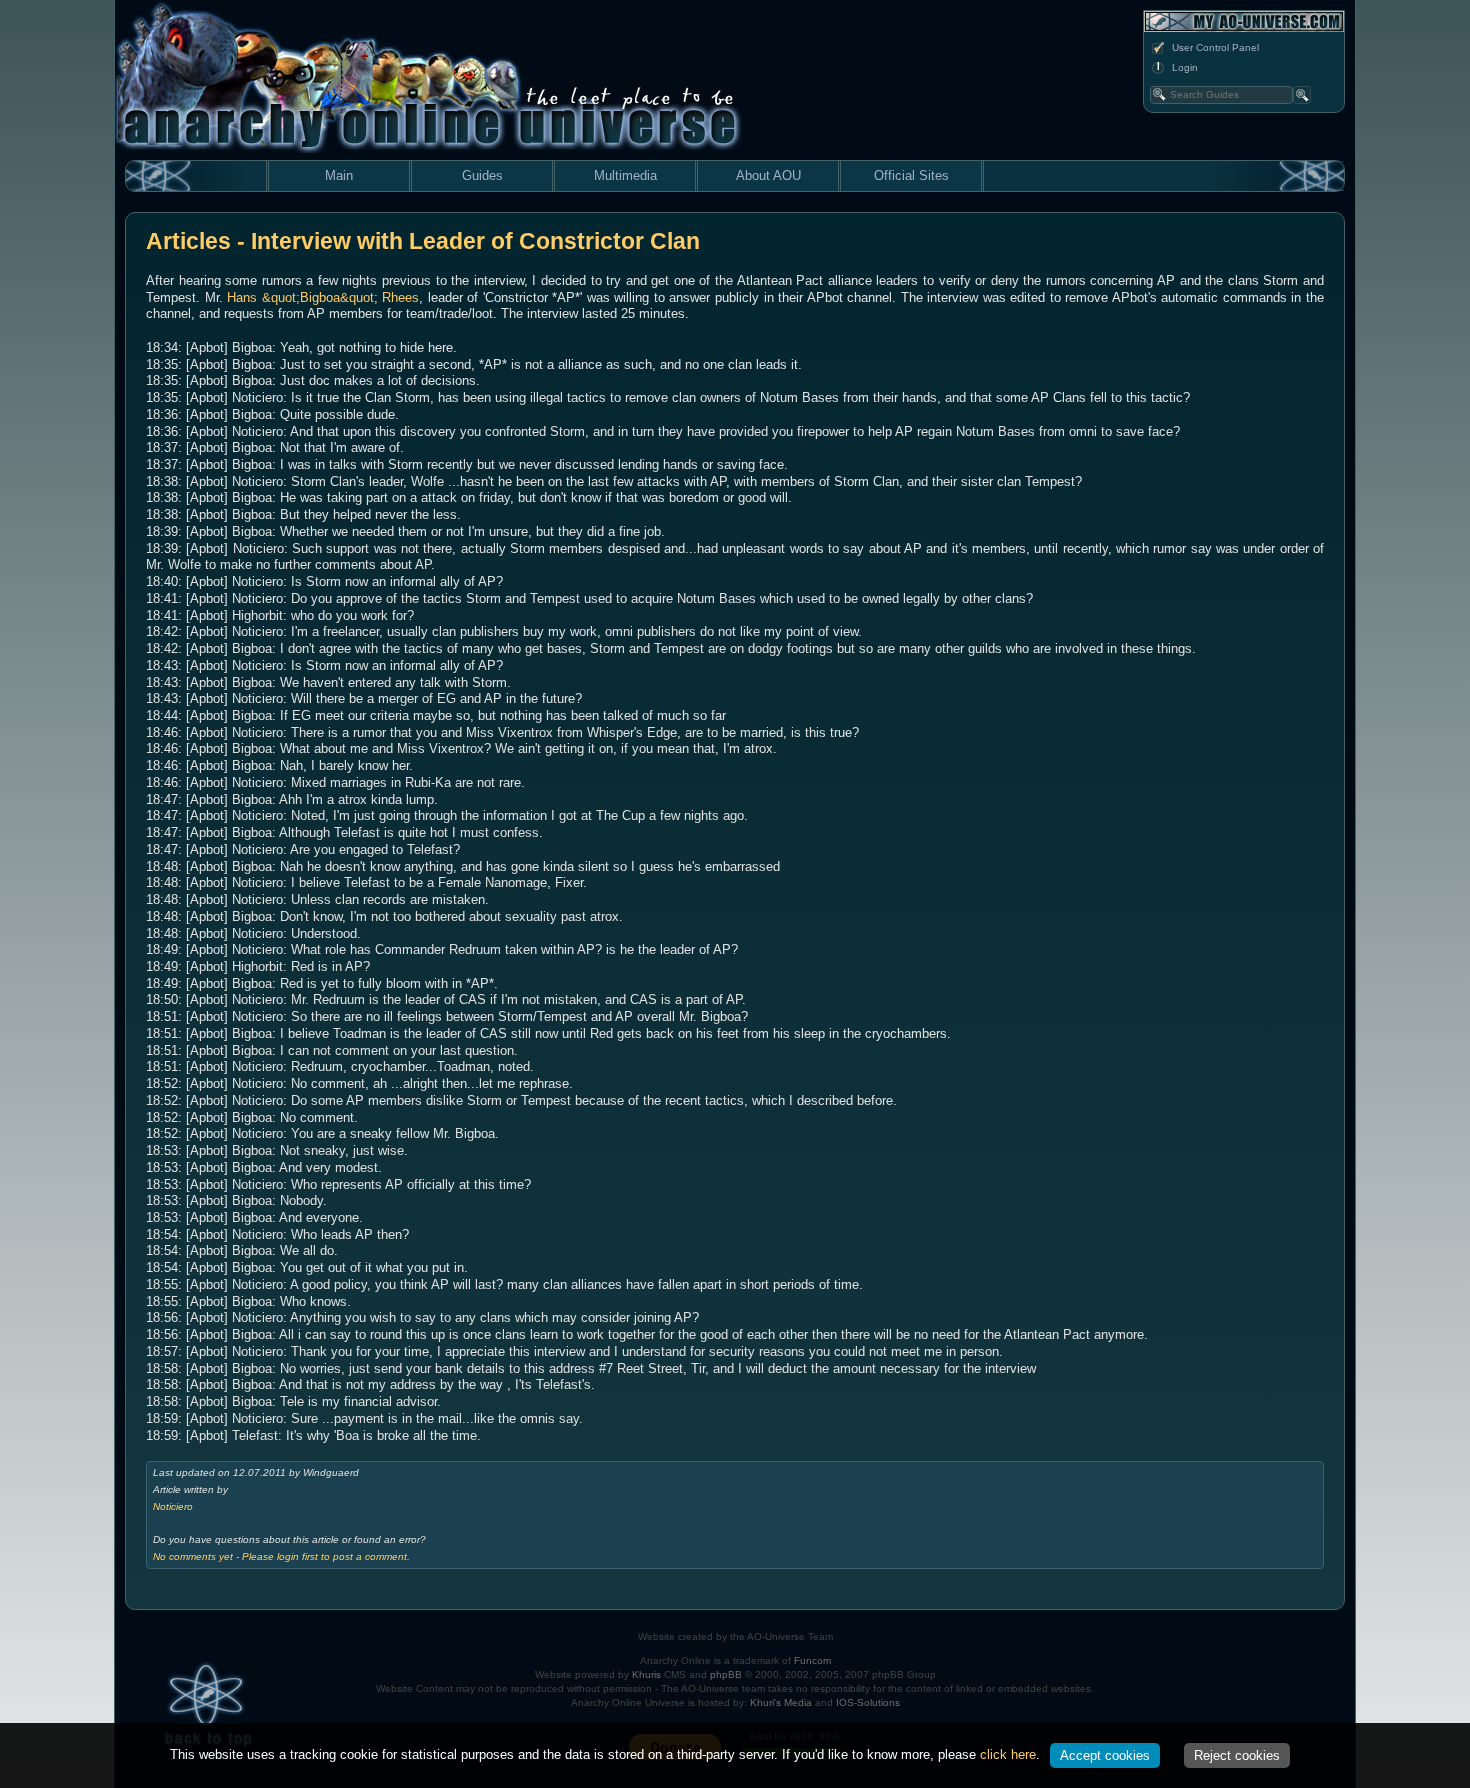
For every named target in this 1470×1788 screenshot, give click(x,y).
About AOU (768, 175)
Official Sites (911, 175)
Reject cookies (1237, 1755)
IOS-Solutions (868, 1702)
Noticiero (173, 1506)
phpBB (726, 1674)
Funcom (812, 1660)
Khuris (646, 1674)
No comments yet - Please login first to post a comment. (281, 1556)
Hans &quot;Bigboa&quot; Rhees (323, 297)
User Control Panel (1215, 47)
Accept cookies (1105, 1755)
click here (1008, 1754)
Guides (482, 175)
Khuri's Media (781, 1702)
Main (339, 175)
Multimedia (625, 175)
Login (1185, 67)
